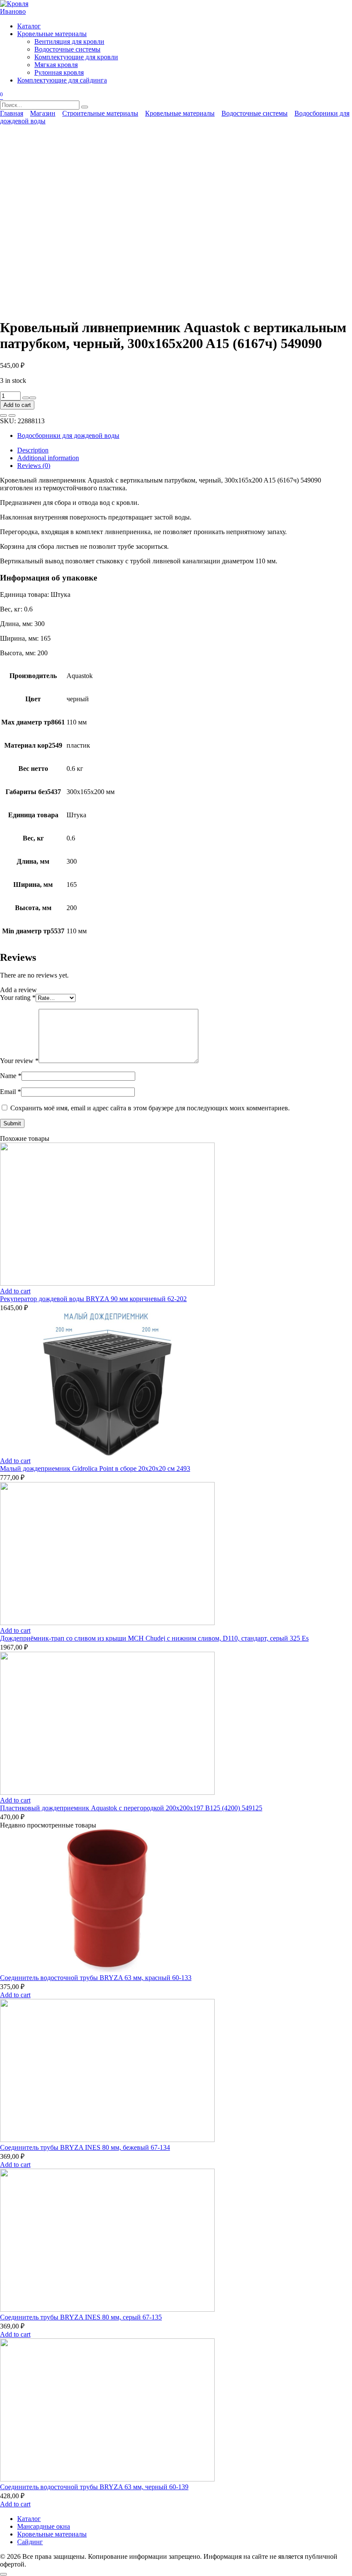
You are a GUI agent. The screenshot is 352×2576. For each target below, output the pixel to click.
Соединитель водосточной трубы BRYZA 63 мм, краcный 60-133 (96, 1978)
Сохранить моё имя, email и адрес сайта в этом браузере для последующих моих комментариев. (150, 1108)
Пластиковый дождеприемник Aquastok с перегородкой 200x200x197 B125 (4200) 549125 (131, 1808)
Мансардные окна (44, 2526)
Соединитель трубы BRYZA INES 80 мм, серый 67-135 (81, 2317)
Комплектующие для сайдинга (62, 80)
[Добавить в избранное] (3, 416)
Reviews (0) (34, 466)
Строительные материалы (100, 113)
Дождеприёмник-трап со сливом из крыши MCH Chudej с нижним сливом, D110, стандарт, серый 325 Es (154, 1638)
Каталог (29, 26)
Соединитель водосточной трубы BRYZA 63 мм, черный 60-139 (94, 2487)
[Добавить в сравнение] (12, 416)
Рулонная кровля (59, 72)
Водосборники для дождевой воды (68, 435)
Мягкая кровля (56, 65)
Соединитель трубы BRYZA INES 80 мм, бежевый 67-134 (85, 2147)
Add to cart (17, 405)
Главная (12, 113)
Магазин (43, 113)
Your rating (18, 998)
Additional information (48, 458)
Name (11, 1076)
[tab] (185, 450)
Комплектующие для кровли (76, 57)
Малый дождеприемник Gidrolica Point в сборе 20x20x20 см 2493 (95, 1468)
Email (11, 1092)
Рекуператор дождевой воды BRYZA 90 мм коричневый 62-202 (93, 1299)
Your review (19, 1061)
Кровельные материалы (52, 34)
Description (33, 450)
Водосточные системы (67, 49)
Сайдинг (30, 2542)
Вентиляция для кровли (69, 41)
